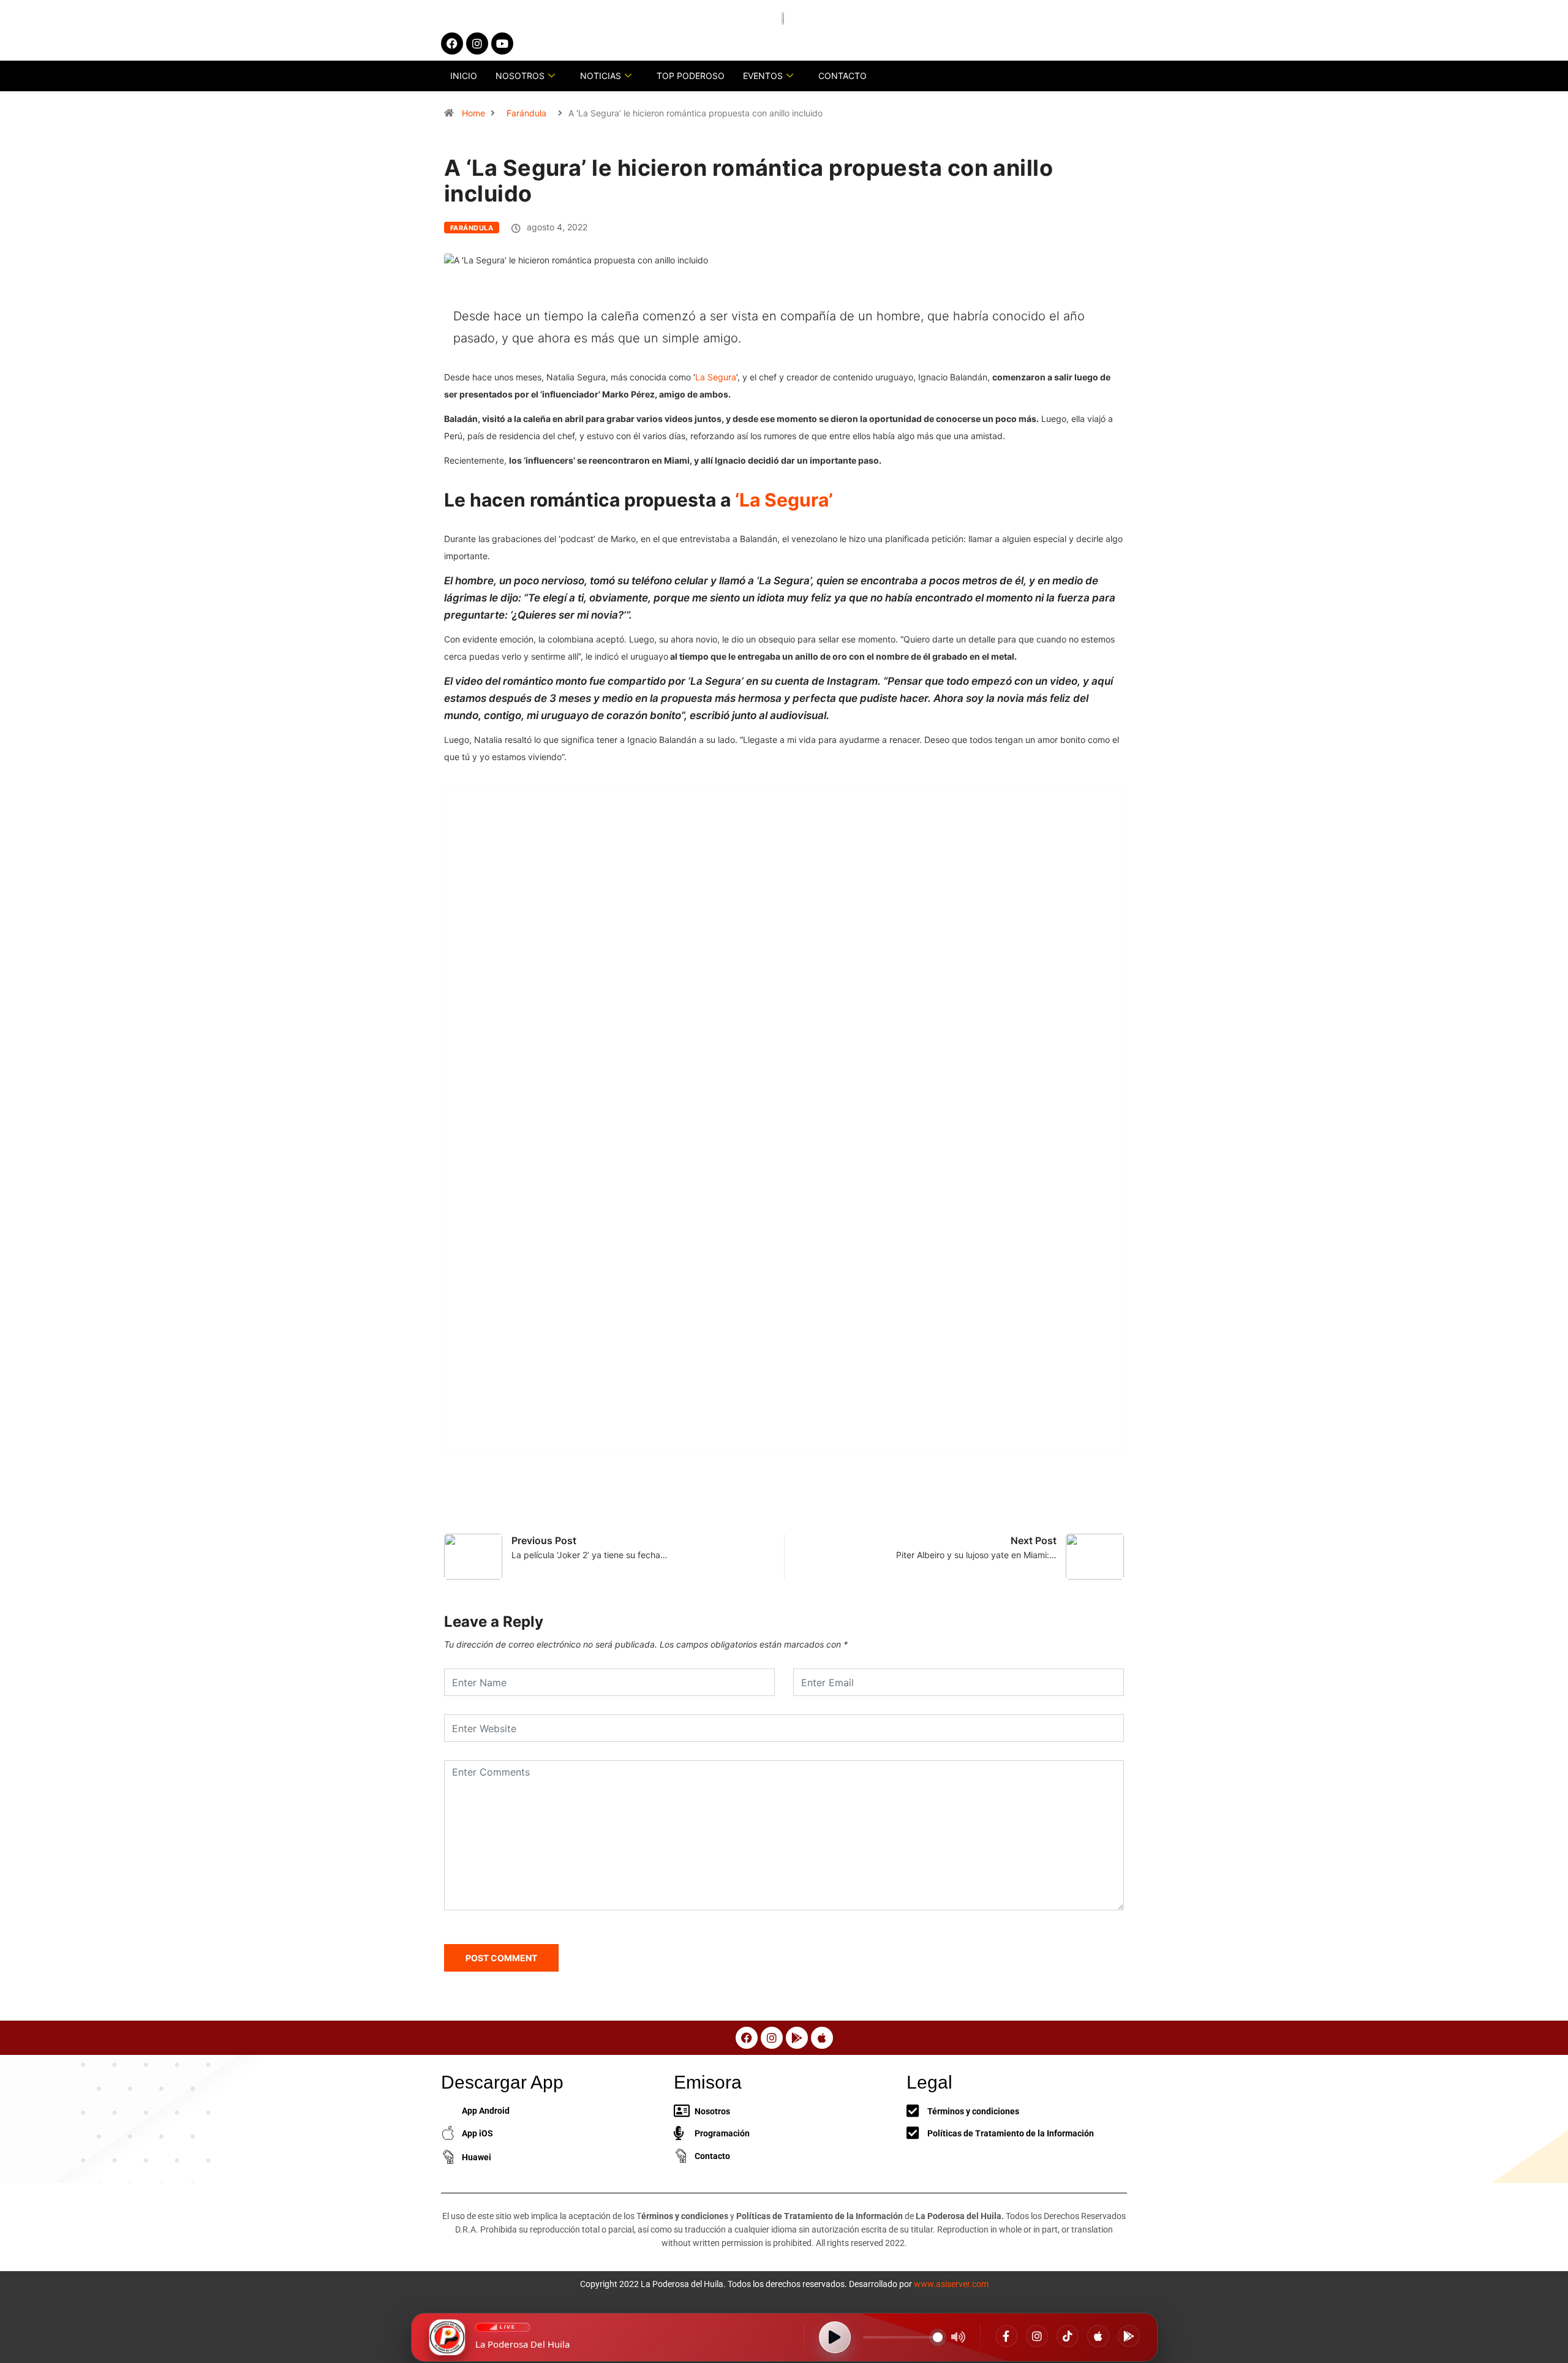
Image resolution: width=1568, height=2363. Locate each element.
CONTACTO (842, 76)
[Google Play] (1129, 2336)
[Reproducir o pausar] (835, 2337)
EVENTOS (763, 76)
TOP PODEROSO (691, 76)
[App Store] (1098, 2336)
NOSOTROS (520, 76)
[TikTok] (1068, 2336)
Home (473, 113)
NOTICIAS (601, 76)
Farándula (526, 113)
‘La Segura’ (784, 500)
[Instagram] (1037, 2336)
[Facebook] (1006, 2336)
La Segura (716, 377)
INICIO (464, 76)
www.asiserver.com (951, 2284)
